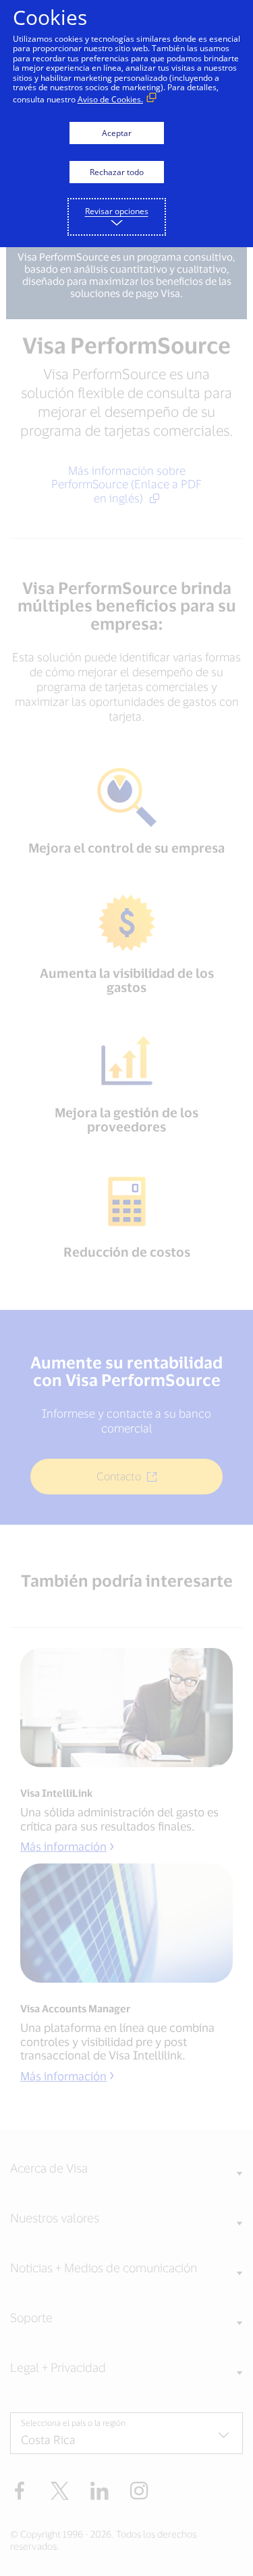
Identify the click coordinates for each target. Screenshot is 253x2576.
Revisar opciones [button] (117, 211)
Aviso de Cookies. (110, 99)
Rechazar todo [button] (117, 172)
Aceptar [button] (117, 133)
